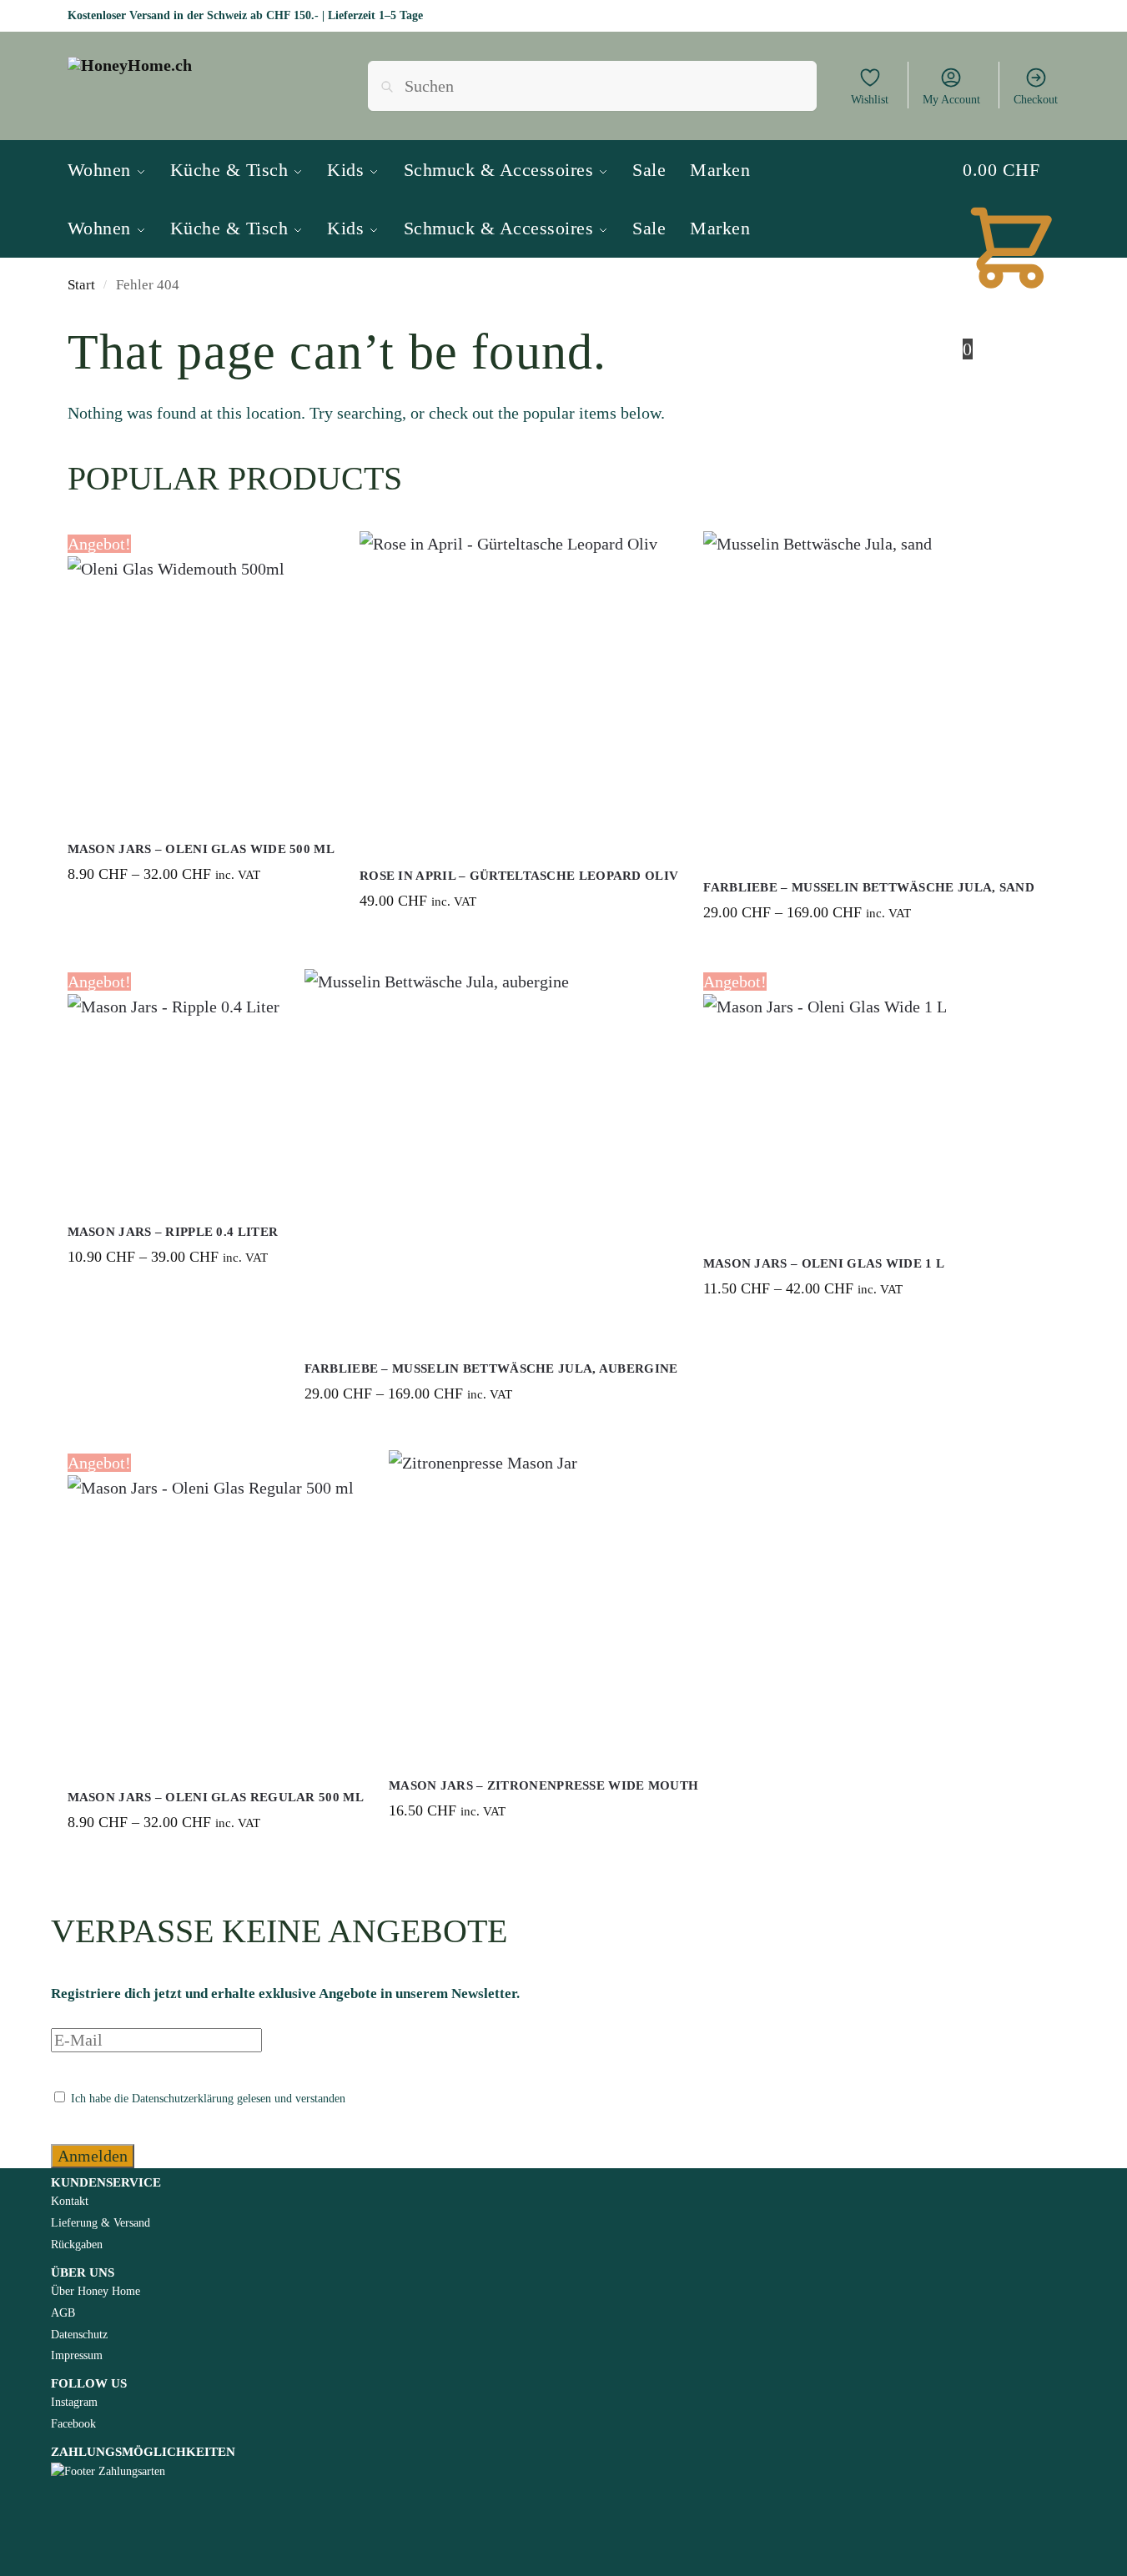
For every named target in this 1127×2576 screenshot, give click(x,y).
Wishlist (870, 100)
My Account (951, 100)
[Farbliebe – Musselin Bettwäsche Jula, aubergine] (491, 1156)
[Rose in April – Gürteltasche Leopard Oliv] (519, 690)
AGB (63, 2313)
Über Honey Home (96, 2291)
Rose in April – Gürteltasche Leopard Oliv (519, 876)
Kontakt (70, 2201)
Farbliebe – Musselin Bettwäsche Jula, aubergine (491, 1368)
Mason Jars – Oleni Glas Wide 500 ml (201, 849)
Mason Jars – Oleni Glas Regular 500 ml (216, 1797)
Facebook (73, 2424)
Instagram (74, 2402)
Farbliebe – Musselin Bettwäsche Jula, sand (869, 887)
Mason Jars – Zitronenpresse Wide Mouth (543, 1785)
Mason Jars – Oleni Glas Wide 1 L (824, 1263)
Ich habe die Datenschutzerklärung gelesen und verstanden (206, 2099)
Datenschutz (79, 2335)
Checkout (1036, 100)
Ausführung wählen (201, 914)
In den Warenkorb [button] (519, 941)
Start (81, 285)
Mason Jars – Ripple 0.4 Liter (173, 1232)
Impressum (77, 2355)
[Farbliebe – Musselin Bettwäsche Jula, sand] (869, 697)
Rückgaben (77, 2245)
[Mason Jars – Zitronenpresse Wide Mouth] (543, 1605)
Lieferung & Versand (101, 2223)
